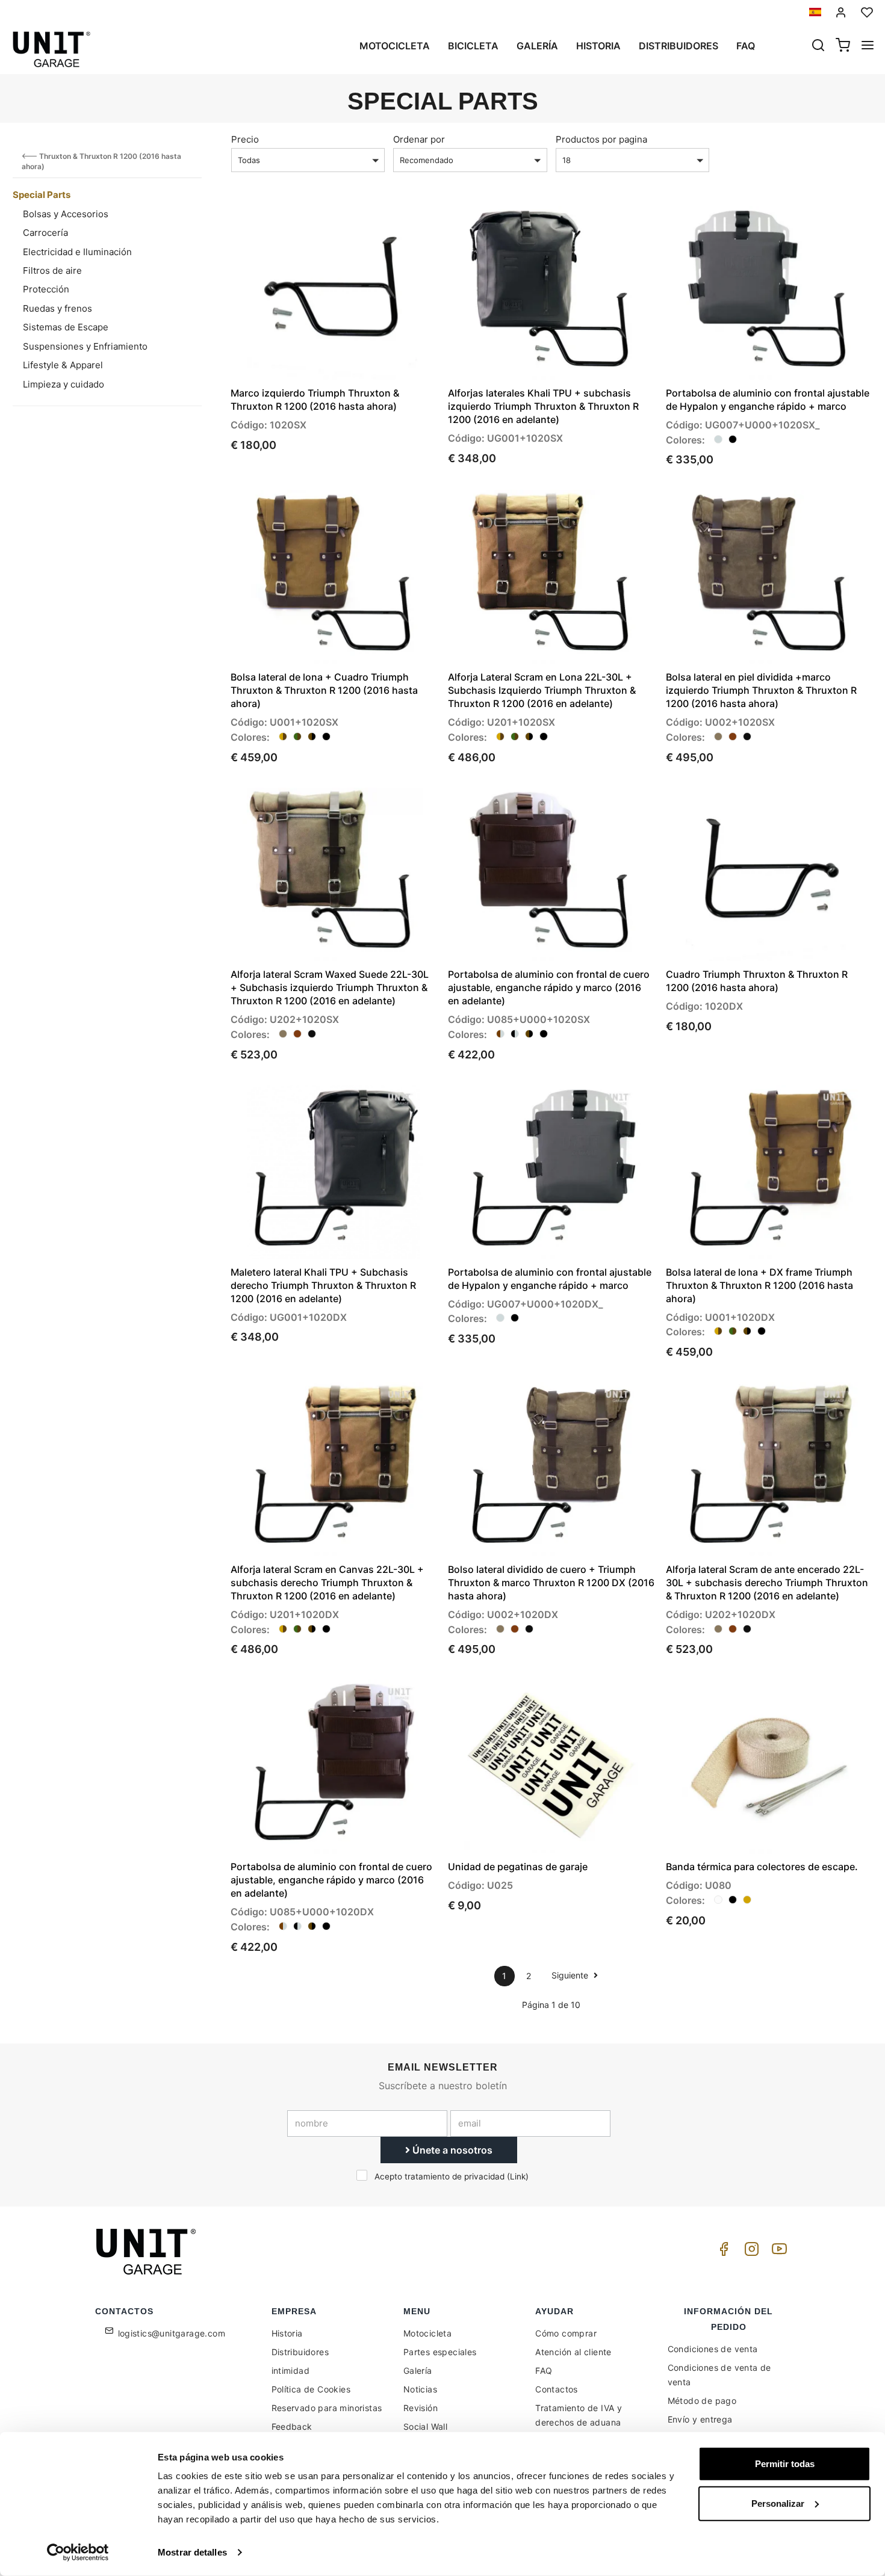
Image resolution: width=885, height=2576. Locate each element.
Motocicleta (395, 46)
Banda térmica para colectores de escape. (762, 1867)
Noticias (420, 2389)
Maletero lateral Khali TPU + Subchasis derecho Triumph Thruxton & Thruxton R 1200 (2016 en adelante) (323, 1285)
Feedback (292, 2426)
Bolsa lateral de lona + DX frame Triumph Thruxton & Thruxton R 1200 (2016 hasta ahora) (759, 1285)
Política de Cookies (311, 2389)
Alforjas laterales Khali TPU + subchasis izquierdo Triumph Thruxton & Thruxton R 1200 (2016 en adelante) (543, 406)
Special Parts (42, 195)
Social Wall (425, 2426)
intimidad (291, 2371)
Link (518, 2176)
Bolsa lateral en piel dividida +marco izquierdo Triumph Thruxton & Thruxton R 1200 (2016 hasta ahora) (761, 690)
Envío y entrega (700, 2419)
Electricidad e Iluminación (77, 252)
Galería (537, 46)
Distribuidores (678, 46)
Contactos (557, 2389)
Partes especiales (440, 2352)
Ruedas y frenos (57, 308)
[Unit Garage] (147, 2252)
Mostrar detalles (192, 2552)
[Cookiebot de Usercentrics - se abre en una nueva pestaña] (78, 2553)
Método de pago (702, 2401)
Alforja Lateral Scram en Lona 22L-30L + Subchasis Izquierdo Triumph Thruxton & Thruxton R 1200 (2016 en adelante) (542, 690)
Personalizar (778, 2503)
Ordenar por (419, 139)
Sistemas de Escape (66, 327)
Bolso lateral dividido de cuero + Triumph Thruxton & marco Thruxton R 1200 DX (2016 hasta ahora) (551, 1583)
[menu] (868, 46)
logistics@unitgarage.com (172, 2333)
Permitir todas (785, 2464)
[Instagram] (750, 2252)
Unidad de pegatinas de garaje (518, 1867)
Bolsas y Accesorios (66, 214)
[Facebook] (722, 2252)
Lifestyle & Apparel (63, 365)
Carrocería (45, 233)
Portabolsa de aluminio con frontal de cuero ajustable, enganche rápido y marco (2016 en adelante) (549, 987)
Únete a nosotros (451, 2150)
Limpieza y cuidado (64, 384)
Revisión (421, 2408)
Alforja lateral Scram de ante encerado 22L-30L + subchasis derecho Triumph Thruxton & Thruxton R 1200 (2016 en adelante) (767, 1583)
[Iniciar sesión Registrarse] (841, 12)
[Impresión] (394, 225)
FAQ (544, 2371)
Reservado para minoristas (327, 2408)
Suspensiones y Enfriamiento (85, 346)
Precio (245, 139)
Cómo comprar (566, 2333)
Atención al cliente (573, 2352)
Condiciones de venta (713, 2349)
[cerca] (818, 46)
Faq (746, 46)
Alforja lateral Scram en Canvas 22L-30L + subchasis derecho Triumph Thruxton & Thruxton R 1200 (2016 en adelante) (327, 1583)
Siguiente (571, 1975)
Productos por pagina (601, 139)
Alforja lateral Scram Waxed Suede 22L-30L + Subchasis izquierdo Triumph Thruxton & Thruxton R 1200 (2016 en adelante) (330, 987)
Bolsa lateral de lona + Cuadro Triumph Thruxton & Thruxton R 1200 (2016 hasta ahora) (324, 690)
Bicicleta (473, 46)
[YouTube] (777, 2252)
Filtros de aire (52, 270)
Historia (598, 46)
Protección (46, 289)
